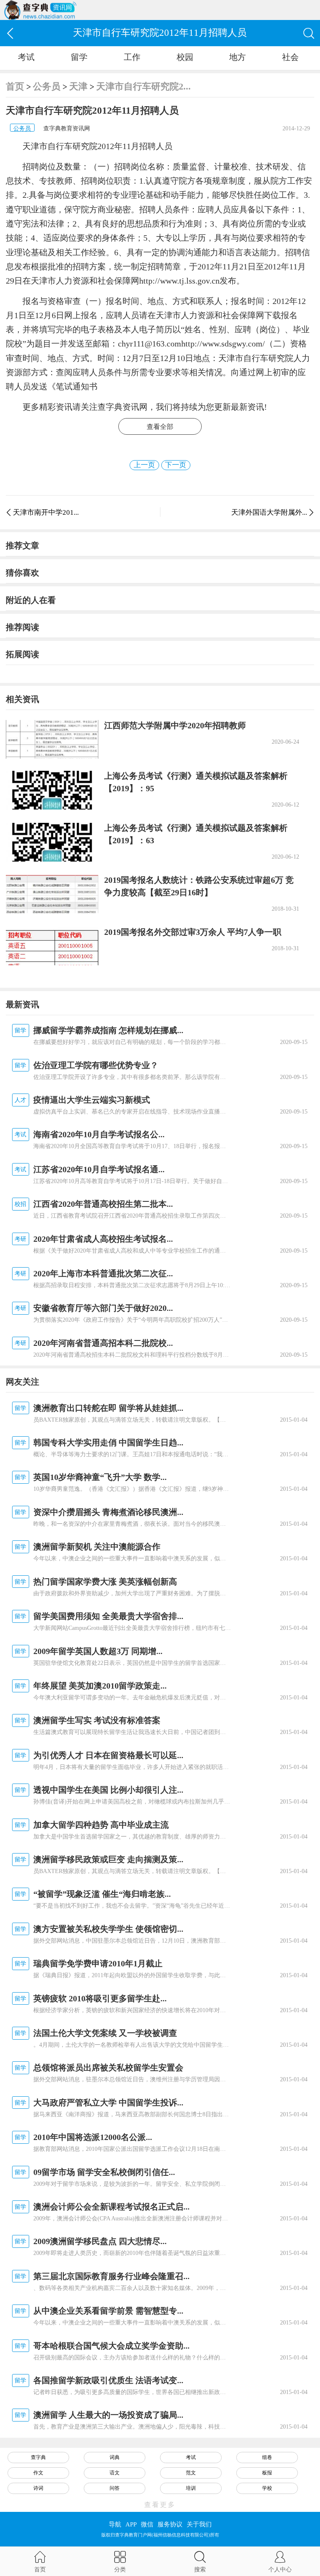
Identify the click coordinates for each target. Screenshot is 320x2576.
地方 (237, 57)
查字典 (38, 2457)
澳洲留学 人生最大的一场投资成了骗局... (108, 2415)
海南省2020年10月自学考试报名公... (99, 1134)
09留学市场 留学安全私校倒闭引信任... (104, 2172)
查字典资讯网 (122, 407)
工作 (132, 57)
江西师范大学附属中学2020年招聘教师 (175, 725)
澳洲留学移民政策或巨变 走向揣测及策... (108, 1859)
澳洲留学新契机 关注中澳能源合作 (97, 1547)
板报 (267, 2473)
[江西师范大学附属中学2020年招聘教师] (52, 739)
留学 (79, 57)
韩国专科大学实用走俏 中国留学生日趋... (108, 1442)
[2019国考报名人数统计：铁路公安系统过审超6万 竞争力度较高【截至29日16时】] (52, 894)
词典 (115, 2457)
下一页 (176, 465)
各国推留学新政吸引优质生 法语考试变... (108, 2380)
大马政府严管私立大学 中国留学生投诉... (108, 2103)
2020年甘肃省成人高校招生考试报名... (103, 1239)
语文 (115, 2473)
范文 (191, 2473)
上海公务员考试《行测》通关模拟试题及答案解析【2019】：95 (196, 782)
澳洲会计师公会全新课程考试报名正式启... (111, 2207)
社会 (290, 57)
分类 (120, 2569)
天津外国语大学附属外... (269, 512)
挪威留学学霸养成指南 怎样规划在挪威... (108, 1030)
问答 (115, 2488)
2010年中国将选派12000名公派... (93, 2137)
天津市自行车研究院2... (144, 86)
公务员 (47, 86)
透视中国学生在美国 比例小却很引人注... (108, 1790)
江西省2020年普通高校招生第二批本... (103, 1204)
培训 (191, 2488)
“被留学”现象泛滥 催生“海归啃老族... (102, 1894)
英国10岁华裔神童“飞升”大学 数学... (100, 1477)
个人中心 (280, 2569)
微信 (147, 2524)
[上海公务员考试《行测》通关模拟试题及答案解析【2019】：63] (52, 842)
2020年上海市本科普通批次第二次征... (103, 1273)
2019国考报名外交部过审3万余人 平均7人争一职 (193, 932)
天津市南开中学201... (46, 512)
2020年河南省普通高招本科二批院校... (103, 1343)
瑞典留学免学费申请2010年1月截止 (98, 1963)
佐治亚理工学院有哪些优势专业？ (96, 1065)
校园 (185, 57)
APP (131, 2524)
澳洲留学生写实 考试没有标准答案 (97, 1720)
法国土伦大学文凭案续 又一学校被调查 (105, 2033)
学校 (267, 2488)
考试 (26, 57)
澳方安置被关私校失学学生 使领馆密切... (108, 1929)
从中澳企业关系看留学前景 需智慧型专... (108, 2311)
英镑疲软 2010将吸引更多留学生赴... (100, 1998)
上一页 (144, 465)
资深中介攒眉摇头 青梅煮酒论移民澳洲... (108, 1512)
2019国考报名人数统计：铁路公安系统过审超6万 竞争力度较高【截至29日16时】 (199, 886)
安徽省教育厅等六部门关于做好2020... (103, 1308)
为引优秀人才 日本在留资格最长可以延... (108, 1755)
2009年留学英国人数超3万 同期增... (98, 1651)
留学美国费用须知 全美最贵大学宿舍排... (108, 1616)
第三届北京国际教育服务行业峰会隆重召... (111, 2276)
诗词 (38, 2488)
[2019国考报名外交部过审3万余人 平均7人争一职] (52, 946)
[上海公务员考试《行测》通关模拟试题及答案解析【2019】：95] (52, 790)
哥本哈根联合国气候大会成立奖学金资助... (111, 2346)
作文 (38, 2473)
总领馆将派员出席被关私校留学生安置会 (108, 2068)
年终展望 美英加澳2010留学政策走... (100, 1686)
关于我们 (199, 2524)
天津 (78, 86)
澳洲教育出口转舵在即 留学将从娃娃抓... (108, 1408)
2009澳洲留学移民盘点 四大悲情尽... (100, 2241)
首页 (15, 86)
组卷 (267, 2457)
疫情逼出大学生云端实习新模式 (92, 1100)
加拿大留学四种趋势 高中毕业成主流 (101, 1825)
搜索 (200, 2569)
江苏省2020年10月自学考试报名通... (99, 1169)
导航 (115, 2524)
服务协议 (170, 2524)
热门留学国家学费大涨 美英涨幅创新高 (105, 1582)
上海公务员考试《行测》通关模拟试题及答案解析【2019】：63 (196, 834)
